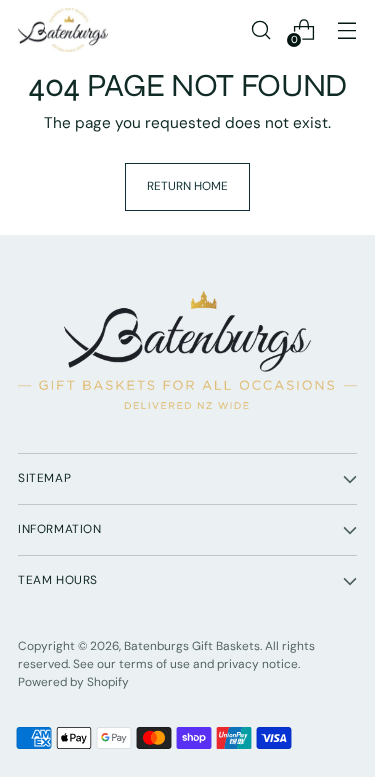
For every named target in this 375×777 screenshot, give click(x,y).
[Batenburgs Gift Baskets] (63, 30)
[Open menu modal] (346, 30)
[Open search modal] (260, 30)
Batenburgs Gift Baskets (192, 646)
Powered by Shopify (73, 682)
